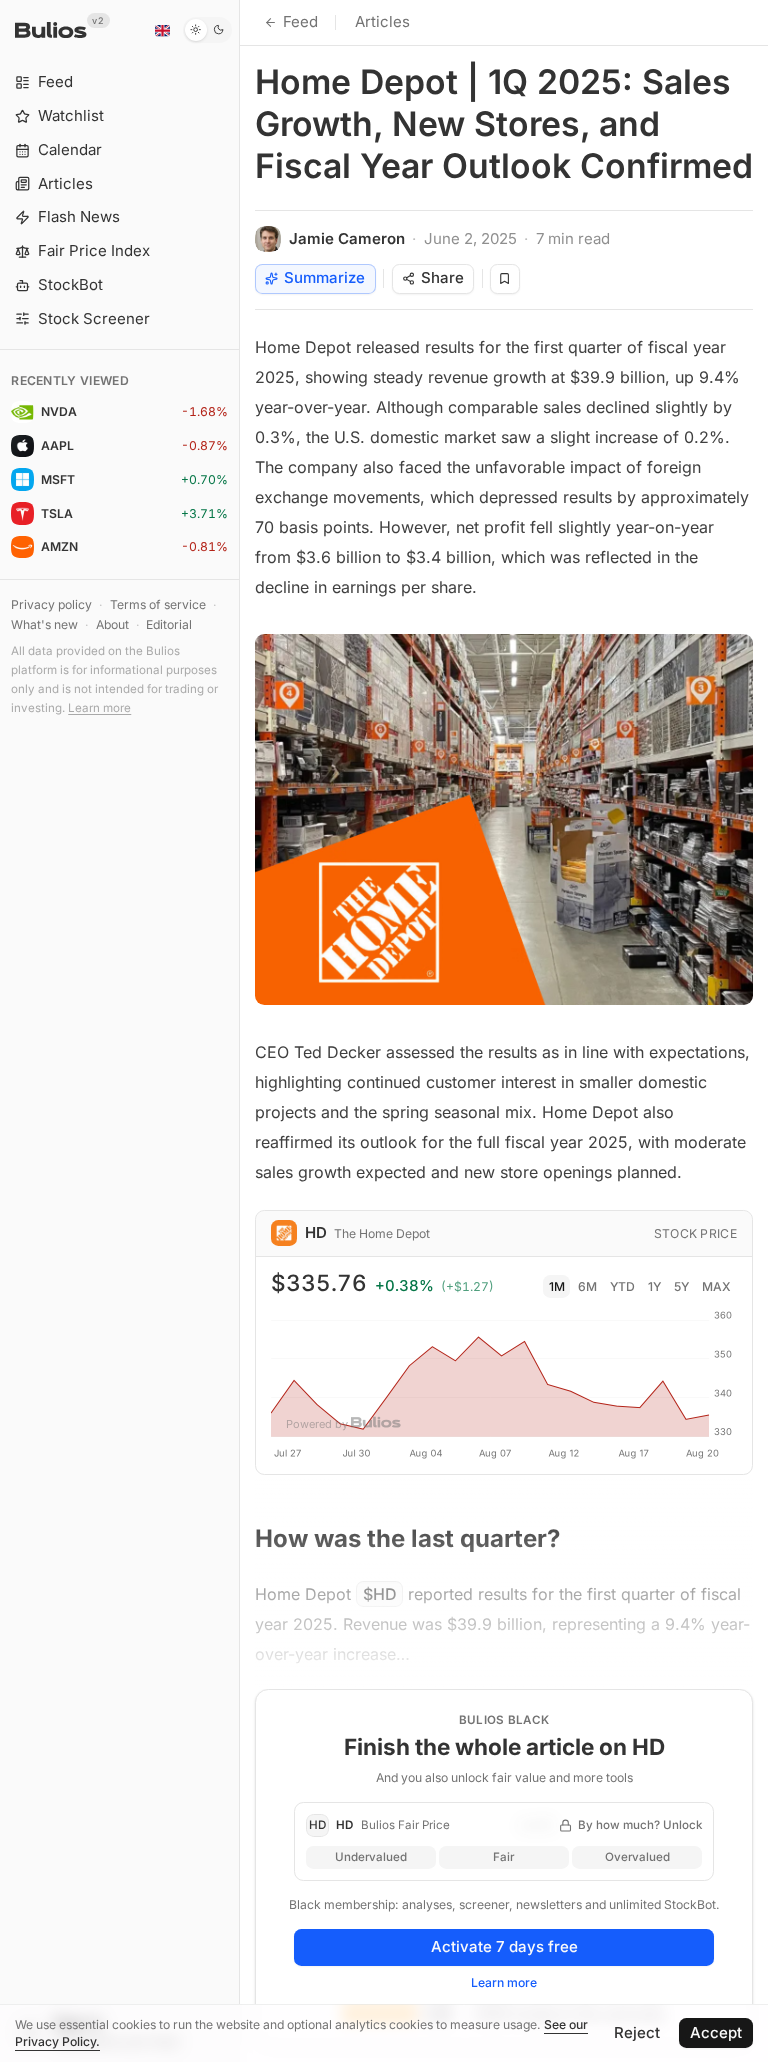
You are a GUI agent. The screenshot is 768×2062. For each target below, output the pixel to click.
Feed (300, 21)
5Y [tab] (681, 1286)
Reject (637, 2032)
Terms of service (158, 604)
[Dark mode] (207, 30)
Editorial (169, 624)
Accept (716, 2032)
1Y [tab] (654, 1286)
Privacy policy (51, 604)
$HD (380, 1594)
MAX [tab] (716, 1286)
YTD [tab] (622, 1286)
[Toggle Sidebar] (239, 1031)
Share (442, 277)
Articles (382, 21)
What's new (44, 624)
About (112, 624)
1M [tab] (557, 1286)
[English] (162, 30)
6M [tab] (587, 1286)
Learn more (99, 708)
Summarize (324, 277)
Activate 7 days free (504, 1946)
